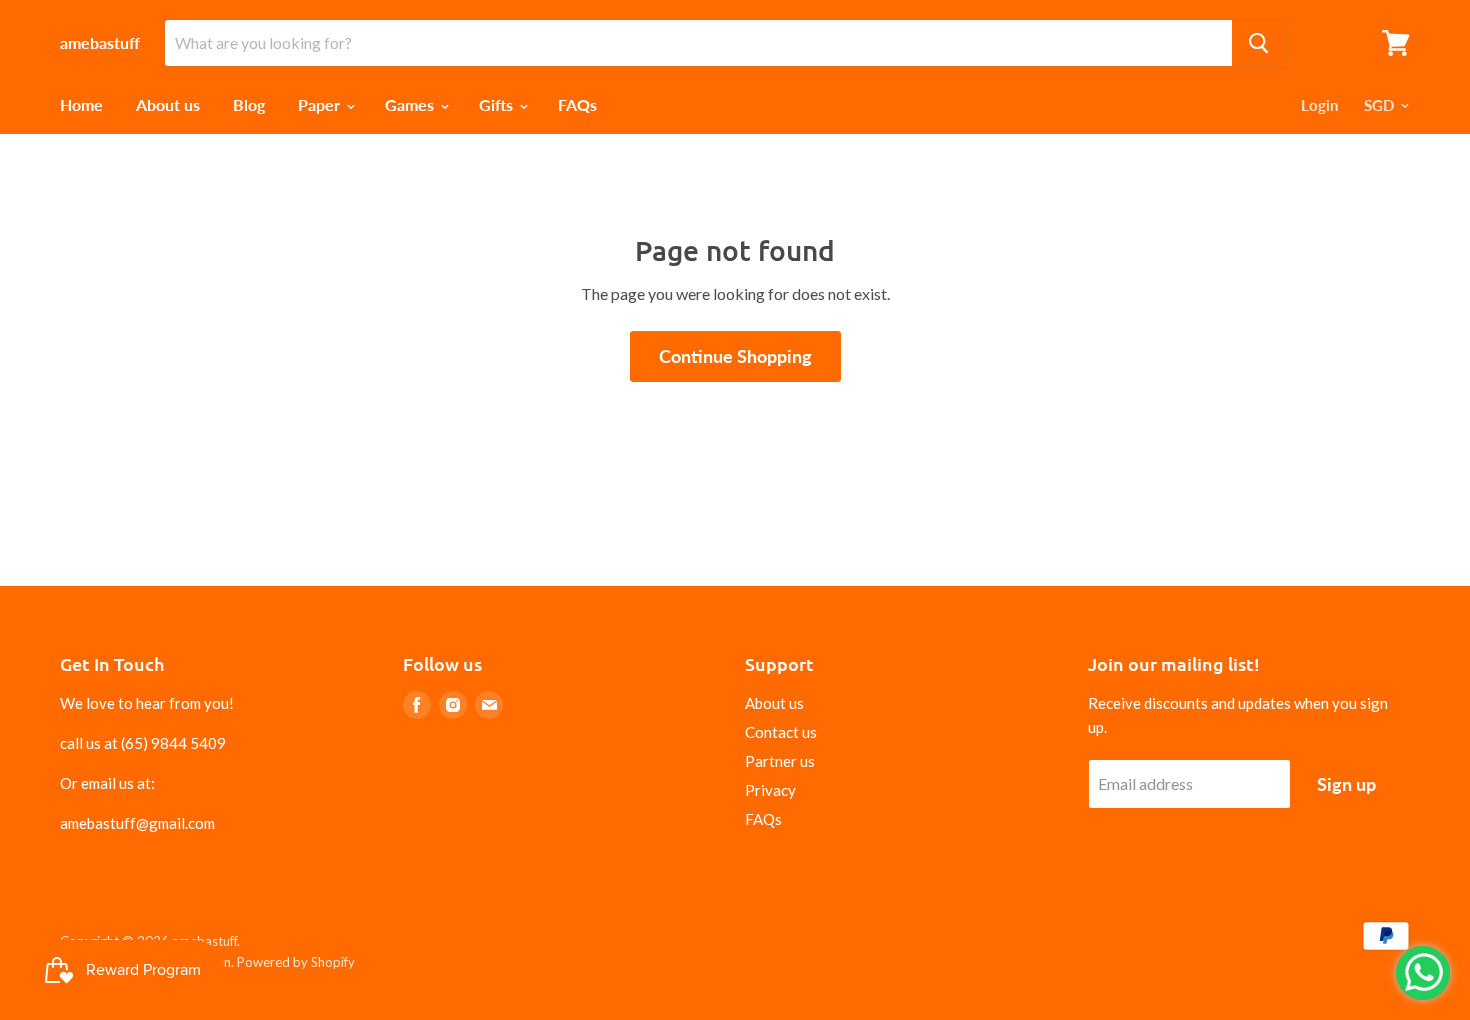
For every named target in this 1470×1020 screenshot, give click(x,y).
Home (81, 104)
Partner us (780, 761)
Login (1319, 105)
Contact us (781, 732)
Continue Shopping (735, 356)
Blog (249, 104)
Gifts (498, 104)
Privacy (770, 790)
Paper (321, 104)
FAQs (577, 104)
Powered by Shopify (296, 962)
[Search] (1258, 43)
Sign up (1346, 784)
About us (168, 104)
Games (411, 104)
